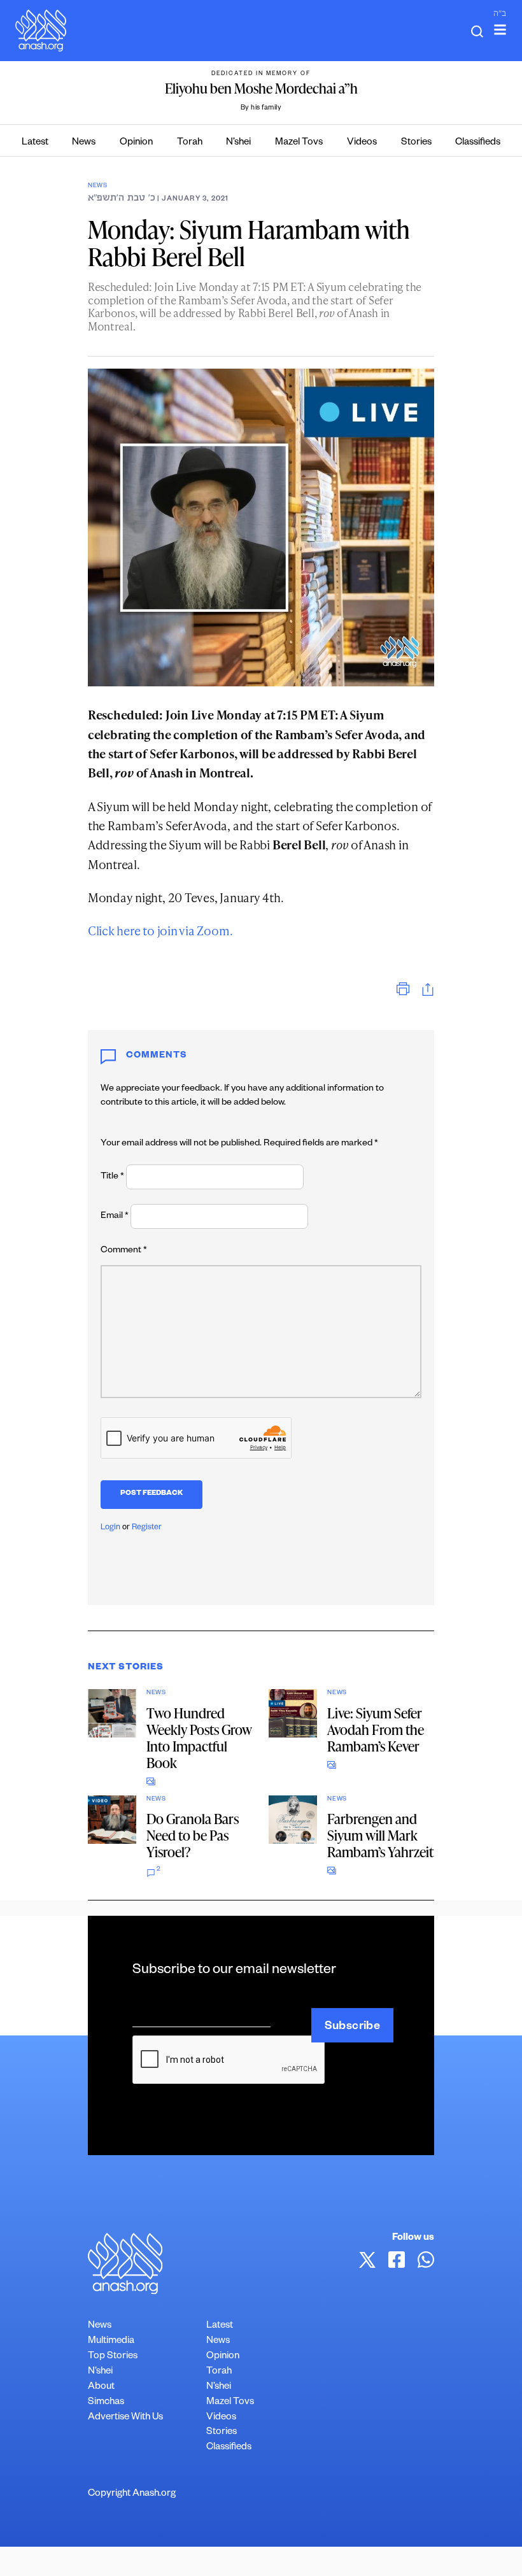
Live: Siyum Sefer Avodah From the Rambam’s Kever (376, 1730)
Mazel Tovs (299, 143)
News (84, 143)
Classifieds (478, 143)
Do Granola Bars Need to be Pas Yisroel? (193, 1835)
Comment (124, 1251)
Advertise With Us (125, 2418)
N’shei (238, 143)
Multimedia (111, 2341)
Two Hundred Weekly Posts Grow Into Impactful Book (199, 1738)
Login (110, 1528)
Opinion (136, 143)
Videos (362, 143)
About (101, 2387)
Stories (416, 143)
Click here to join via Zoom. (160, 931)
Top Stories (113, 2357)
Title (112, 1177)
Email (115, 1217)
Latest (35, 143)
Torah (190, 143)
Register (147, 1528)
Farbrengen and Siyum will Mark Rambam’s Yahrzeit (380, 1835)
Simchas (106, 2403)
